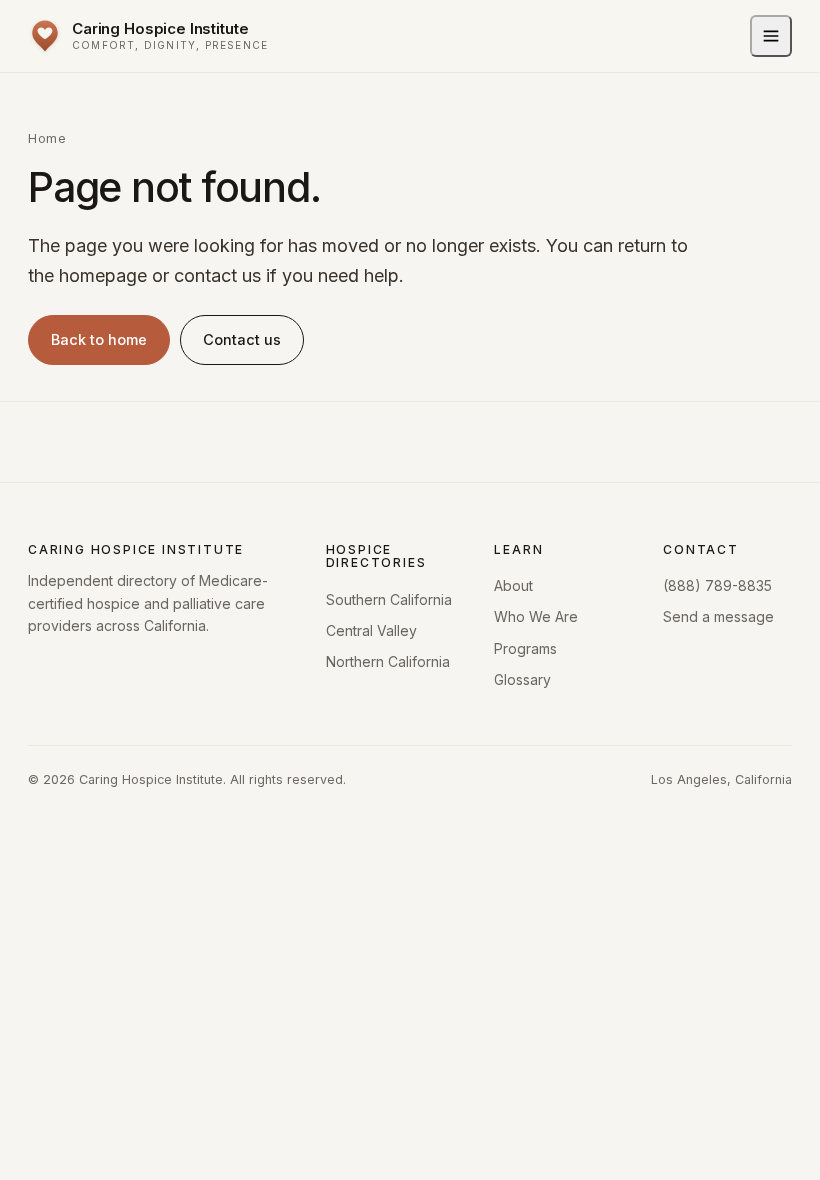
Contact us (242, 339)
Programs (525, 648)
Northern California (388, 661)
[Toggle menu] (771, 36)
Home (47, 138)
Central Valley (371, 630)
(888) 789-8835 (717, 585)
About (513, 585)
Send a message (718, 616)
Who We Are (536, 616)
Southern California (389, 599)
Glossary (522, 679)
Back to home (99, 339)
